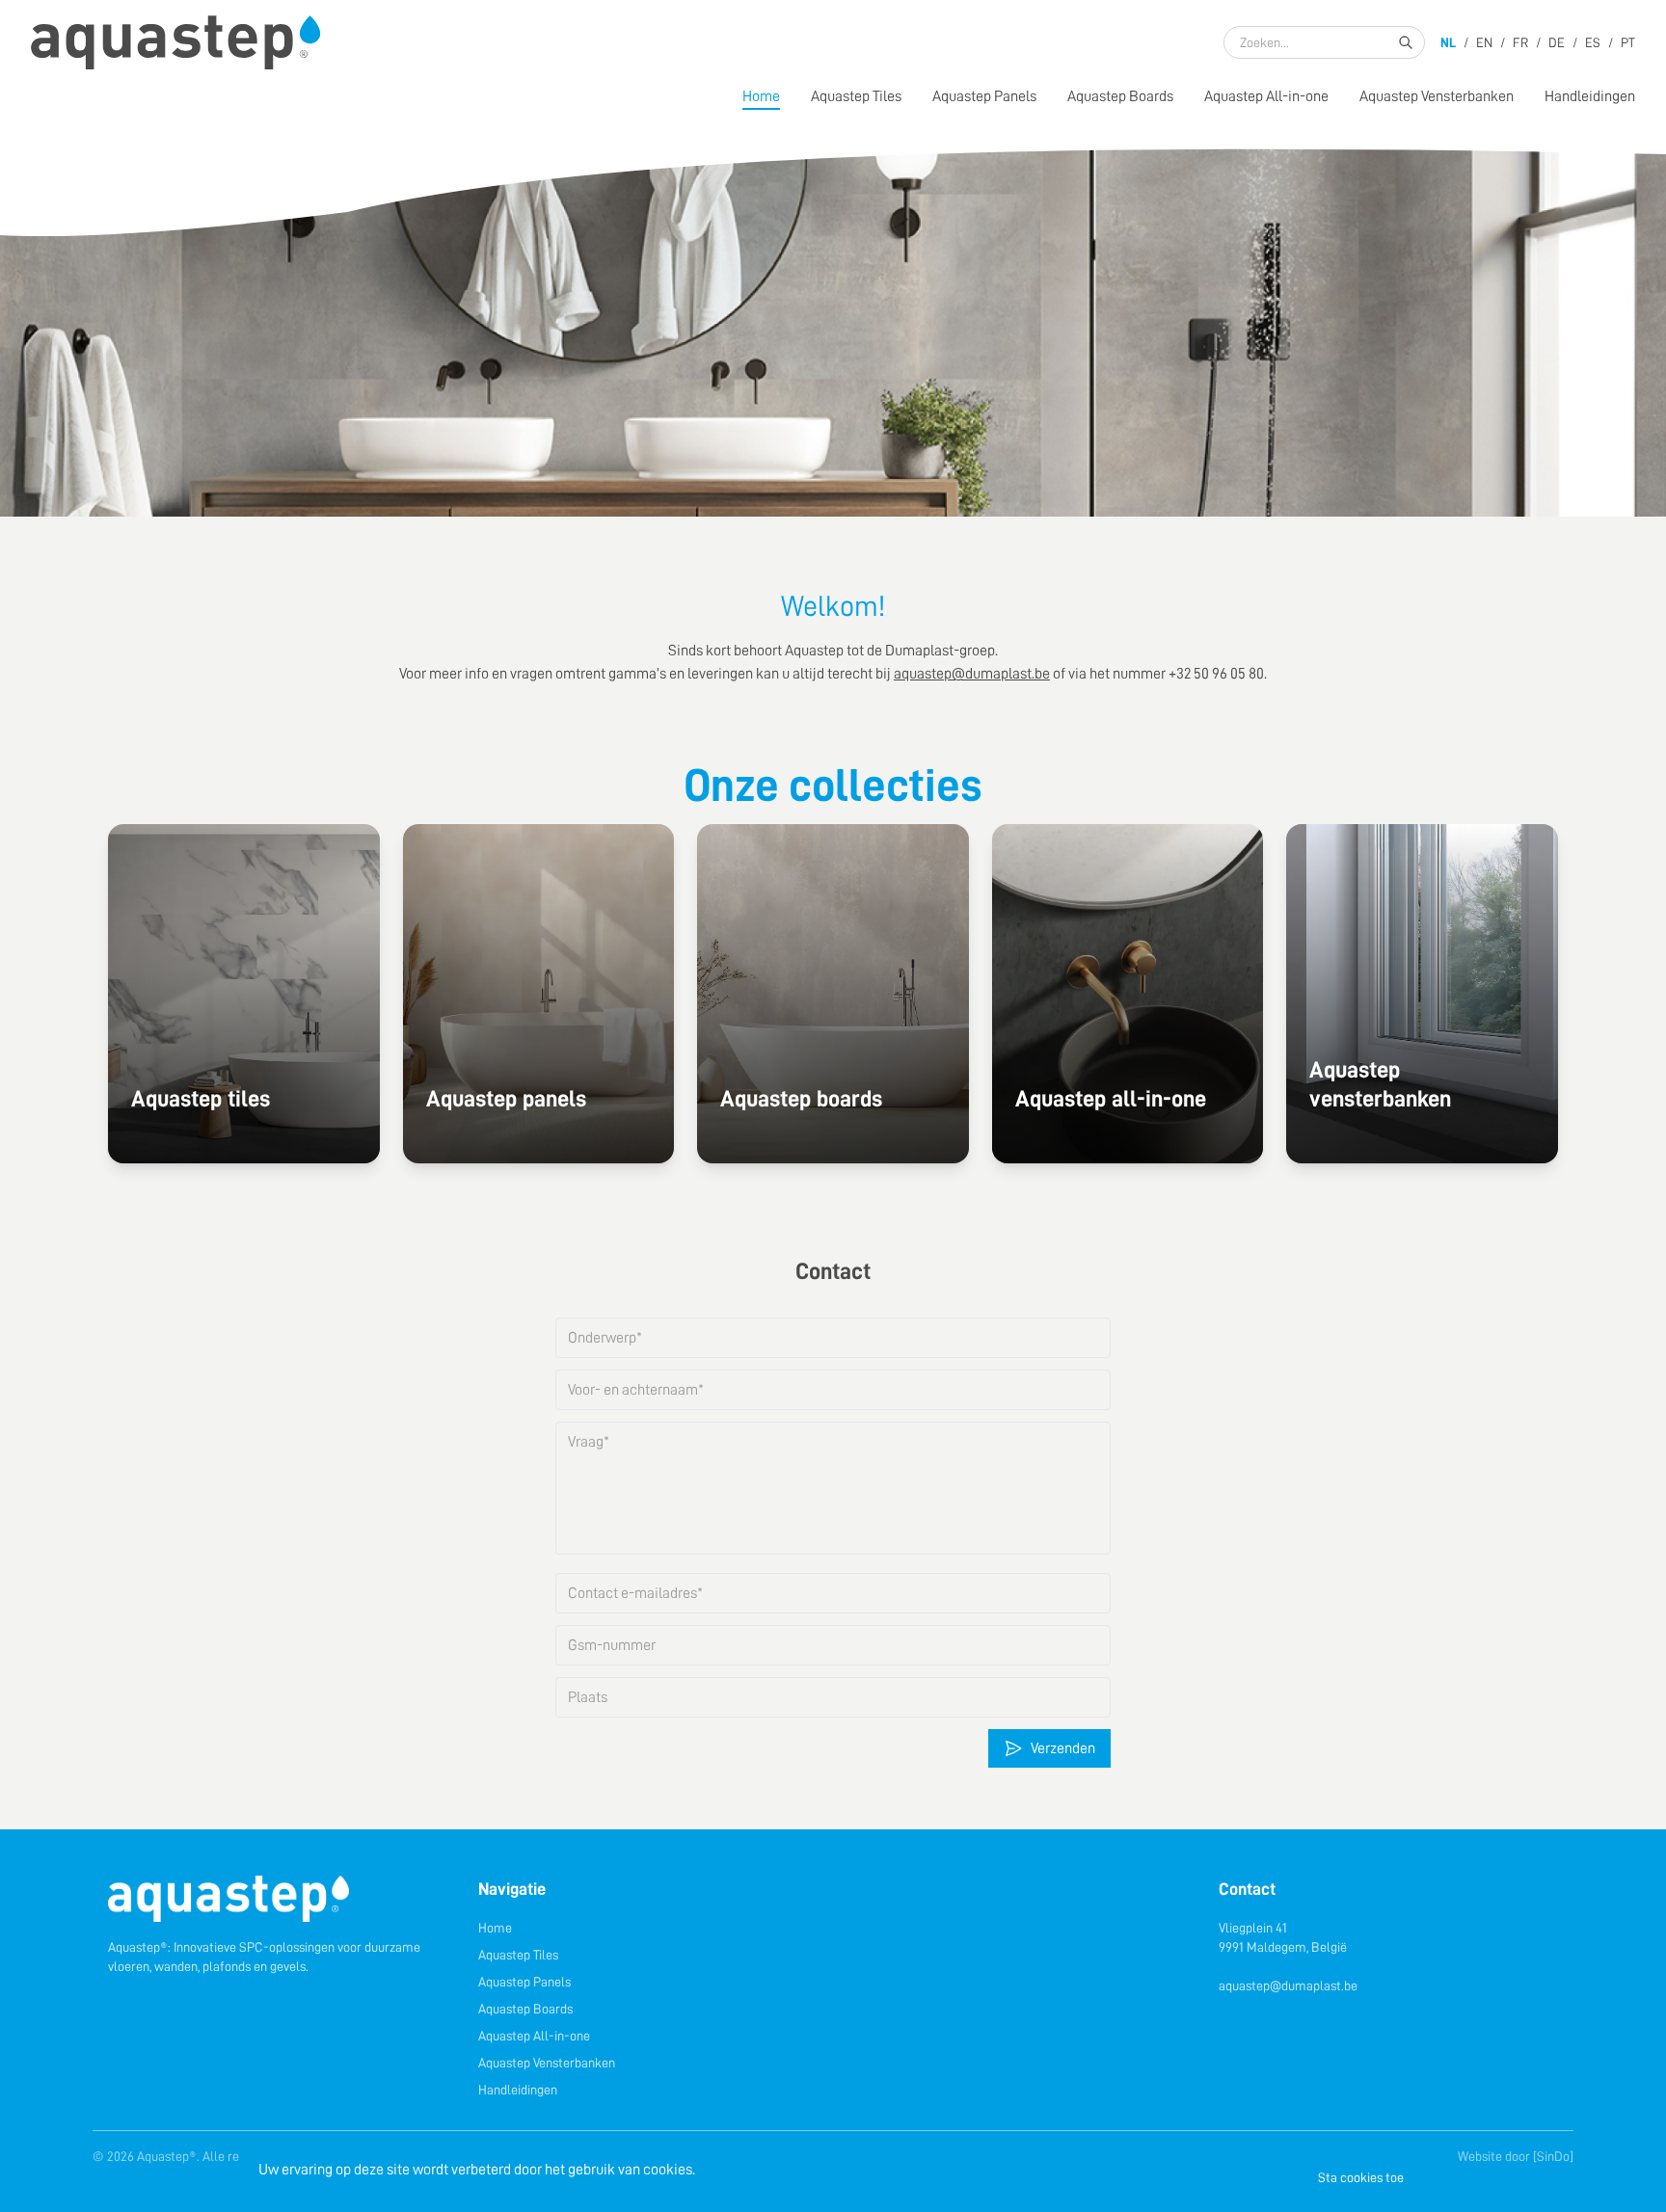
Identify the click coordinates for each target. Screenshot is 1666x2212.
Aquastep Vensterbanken (1437, 96)
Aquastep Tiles (856, 96)
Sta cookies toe (1361, 2177)
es (1593, 42)
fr (1520, 42)
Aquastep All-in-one (1266, 96)
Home (761, 96)
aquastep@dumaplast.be (1288, 1985)
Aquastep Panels (984, 96)
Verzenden (1063, 1748)
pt (1628, 42)
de (1557, 42)
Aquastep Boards (1120, 96)
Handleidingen (1590, 96)
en (1484, 42)
